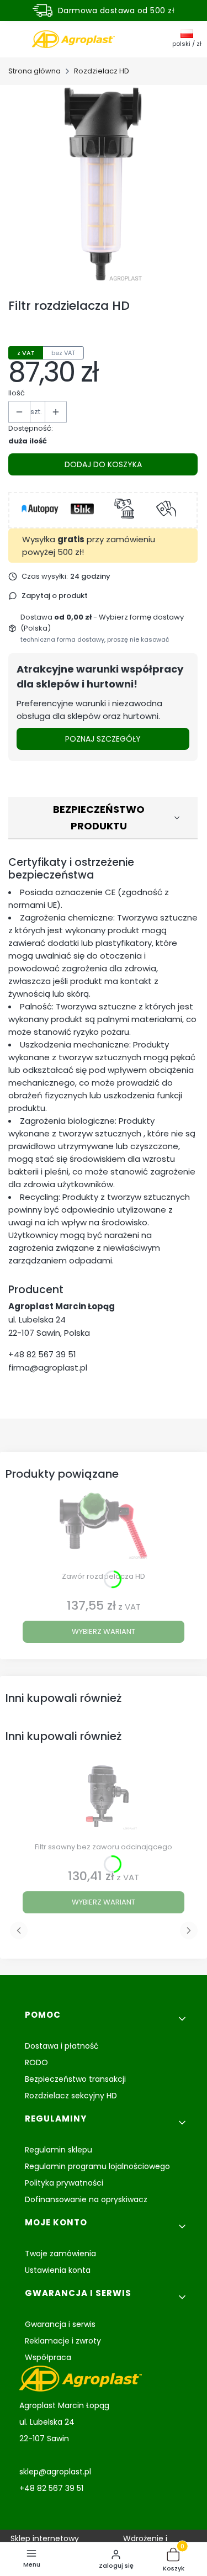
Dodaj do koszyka (103, 464)
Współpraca (48, 2357)
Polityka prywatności (64, 2183)
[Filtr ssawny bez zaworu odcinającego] (104, 1800)
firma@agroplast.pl (48, 1368)
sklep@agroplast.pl (55, 2472)
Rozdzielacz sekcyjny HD (71, 2096)
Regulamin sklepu (59, 2150)
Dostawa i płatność (62, 2046)
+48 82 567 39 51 (42, 1354)
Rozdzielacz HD (102, 71)
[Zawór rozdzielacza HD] (104, 1530)
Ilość (17, 393)
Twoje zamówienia (60, 2254)
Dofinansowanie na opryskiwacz (86, 2199)
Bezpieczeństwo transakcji (75, 2079)
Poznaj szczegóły (103, 739)
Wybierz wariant (104, 1631)
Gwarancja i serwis (60, 2324)
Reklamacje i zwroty (63, 2341)
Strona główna (34, 71)
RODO (36, 2062)
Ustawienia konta (58, 2270)
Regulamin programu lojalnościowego (97, 2166)
